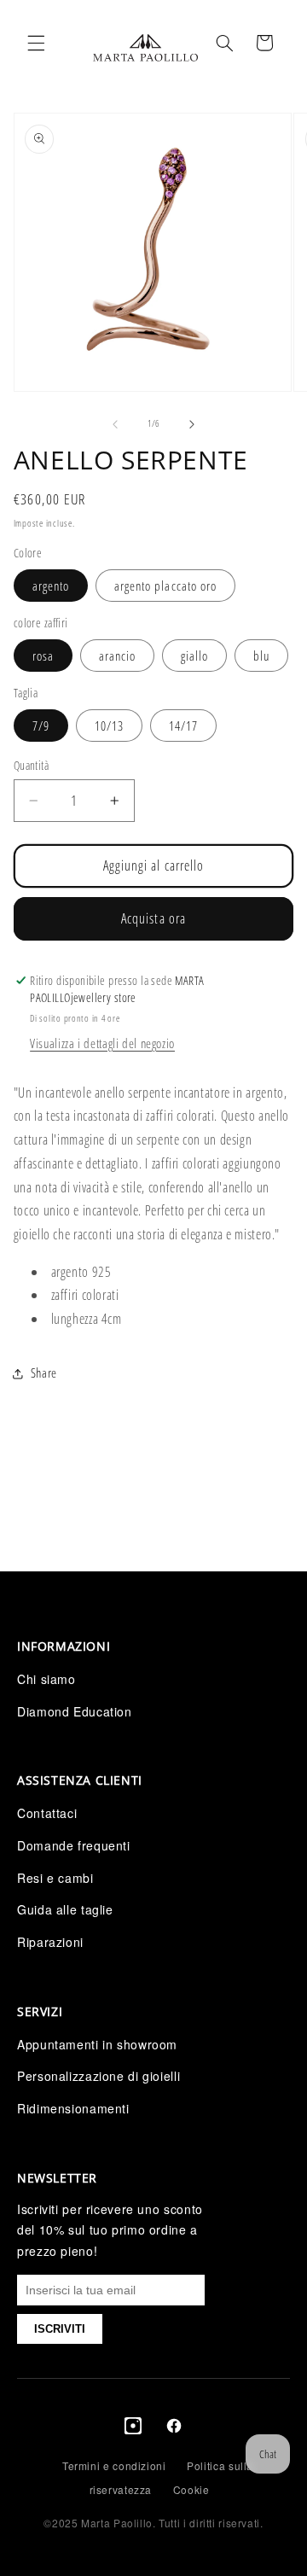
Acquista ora (153, 918)
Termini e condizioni (114, 2465)
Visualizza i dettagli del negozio (102, 1043)
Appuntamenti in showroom (97, 2044)
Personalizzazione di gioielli (98, 2076)
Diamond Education (75, 1711)
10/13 (109, 726)
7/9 (41, 726)
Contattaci (47, 1813)
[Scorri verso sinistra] (115, 424)
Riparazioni (50, 1942)
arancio (117, 656)
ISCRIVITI (60, 2329)
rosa (43, 656)
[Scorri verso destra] (192, 424)
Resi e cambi (55, 1878)
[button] (36, 43)
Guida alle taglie (65, 1909)
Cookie (191, 2489)
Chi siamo (46, 1679)
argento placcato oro (165, 586)
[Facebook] (174, 2429)
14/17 (183, 726)
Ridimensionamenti (73, 2108)
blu (261, 656)
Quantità (31, 765)
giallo (194, 656)
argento (51, 586)
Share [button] (44, 1373)
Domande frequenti (74, 1845)
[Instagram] (133, 2429)
